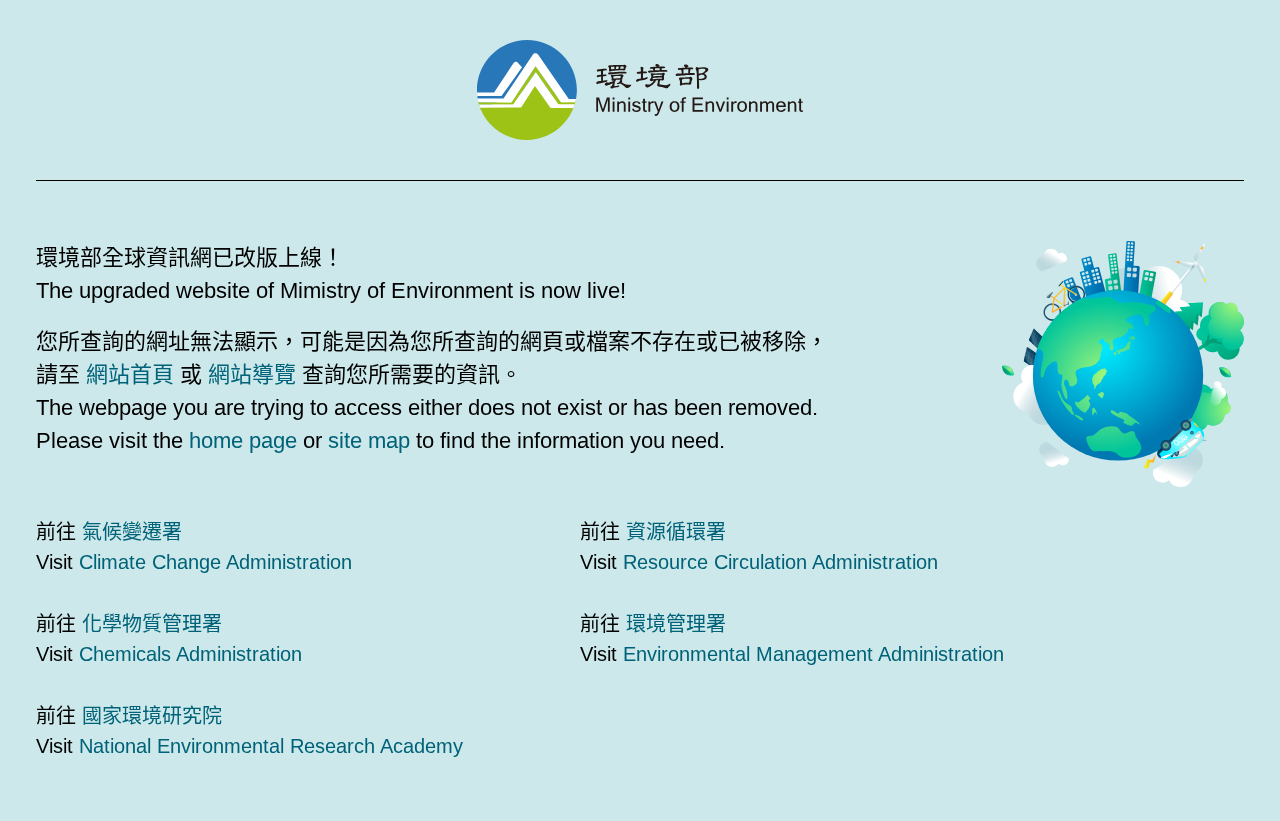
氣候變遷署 (132, 532)
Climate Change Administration (215, 562)
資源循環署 (676, 532)
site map (369, 440)
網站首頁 (130, 374)
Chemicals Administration (190, 654)
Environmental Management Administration (813, 654)
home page (243, 440)
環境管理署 (676, 624)
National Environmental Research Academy (271, 746)
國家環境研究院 (152, 716)
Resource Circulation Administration (780, 562)
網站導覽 (252, 374)
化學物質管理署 (152, 624)
